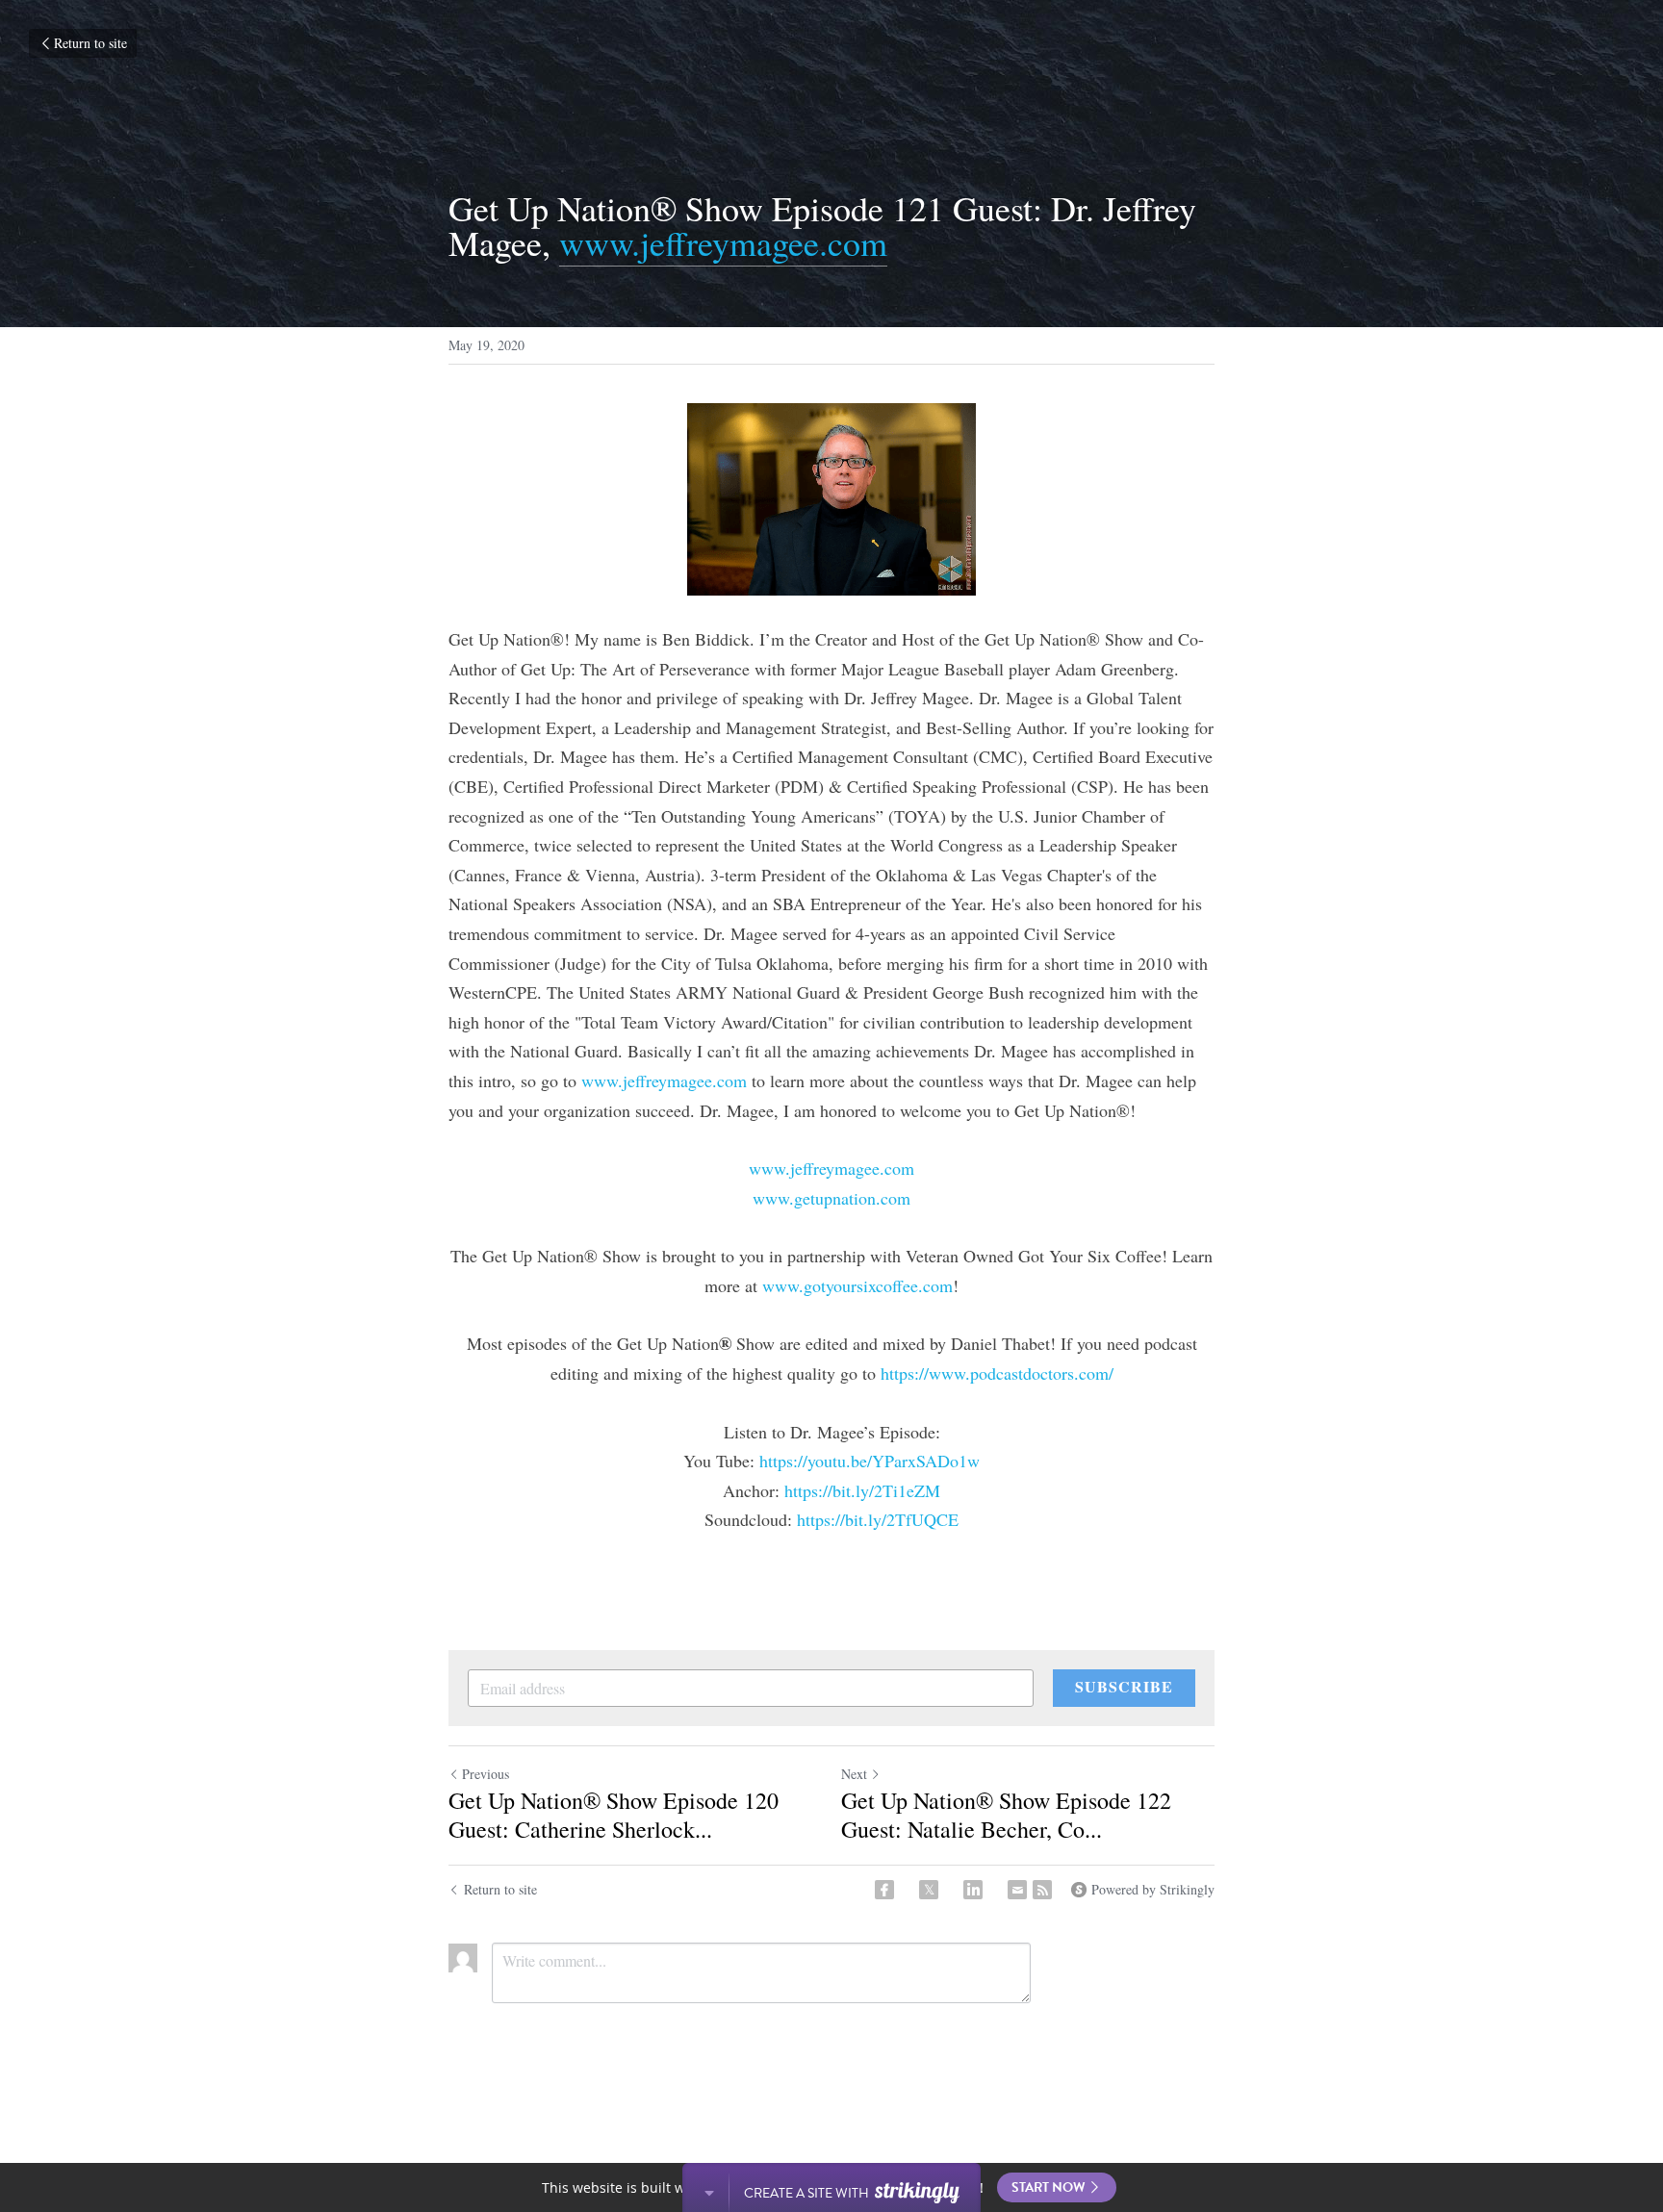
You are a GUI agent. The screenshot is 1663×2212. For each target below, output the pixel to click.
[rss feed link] (1042, 1890)
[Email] (1017, 1890)
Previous (486, 1774)
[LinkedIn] (973, 1890)
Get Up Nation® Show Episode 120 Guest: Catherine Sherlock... (614, 1815)
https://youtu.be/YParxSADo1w (870, 1461)
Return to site (90, 43)
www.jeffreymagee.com (723, 242)
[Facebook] (884, 1890)
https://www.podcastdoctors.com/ (997, 1373)
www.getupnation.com (831, 1198)
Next (854, 1774)
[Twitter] (929, 1890)
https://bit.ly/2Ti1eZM (862, 1490)
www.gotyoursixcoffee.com (857, 1285)
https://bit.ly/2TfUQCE (878, 1519)
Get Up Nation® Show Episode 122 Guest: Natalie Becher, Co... (1006, 1815)
